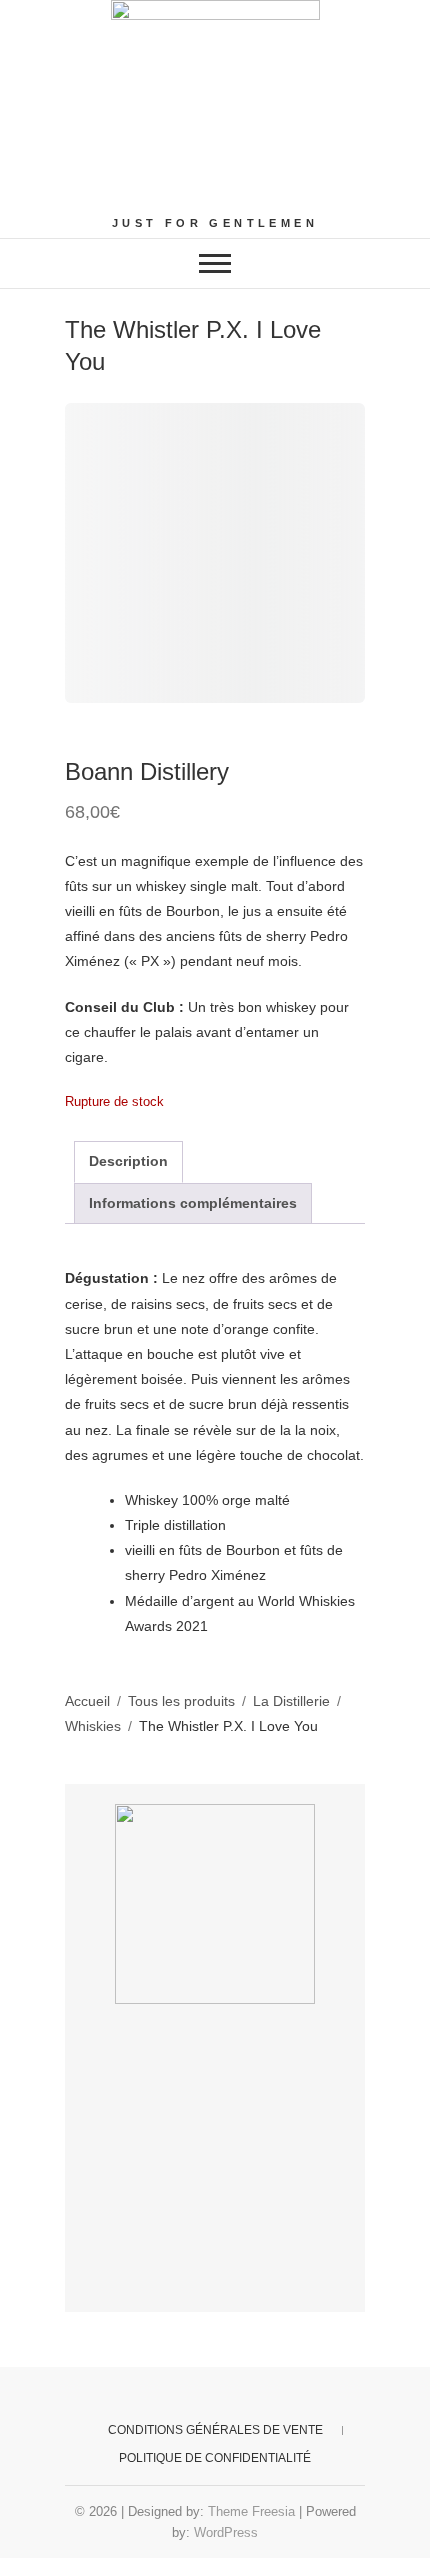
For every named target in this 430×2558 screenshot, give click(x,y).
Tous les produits (181, 1701)
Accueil (87, 1701)
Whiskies (93, 1726)
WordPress (226, 2532)
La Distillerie (291, 1701)
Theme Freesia (251, 2511)
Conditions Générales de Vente (215, 2430)
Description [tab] (128, 1161)
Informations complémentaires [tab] (193, 1203)
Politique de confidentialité (215, 2458)
